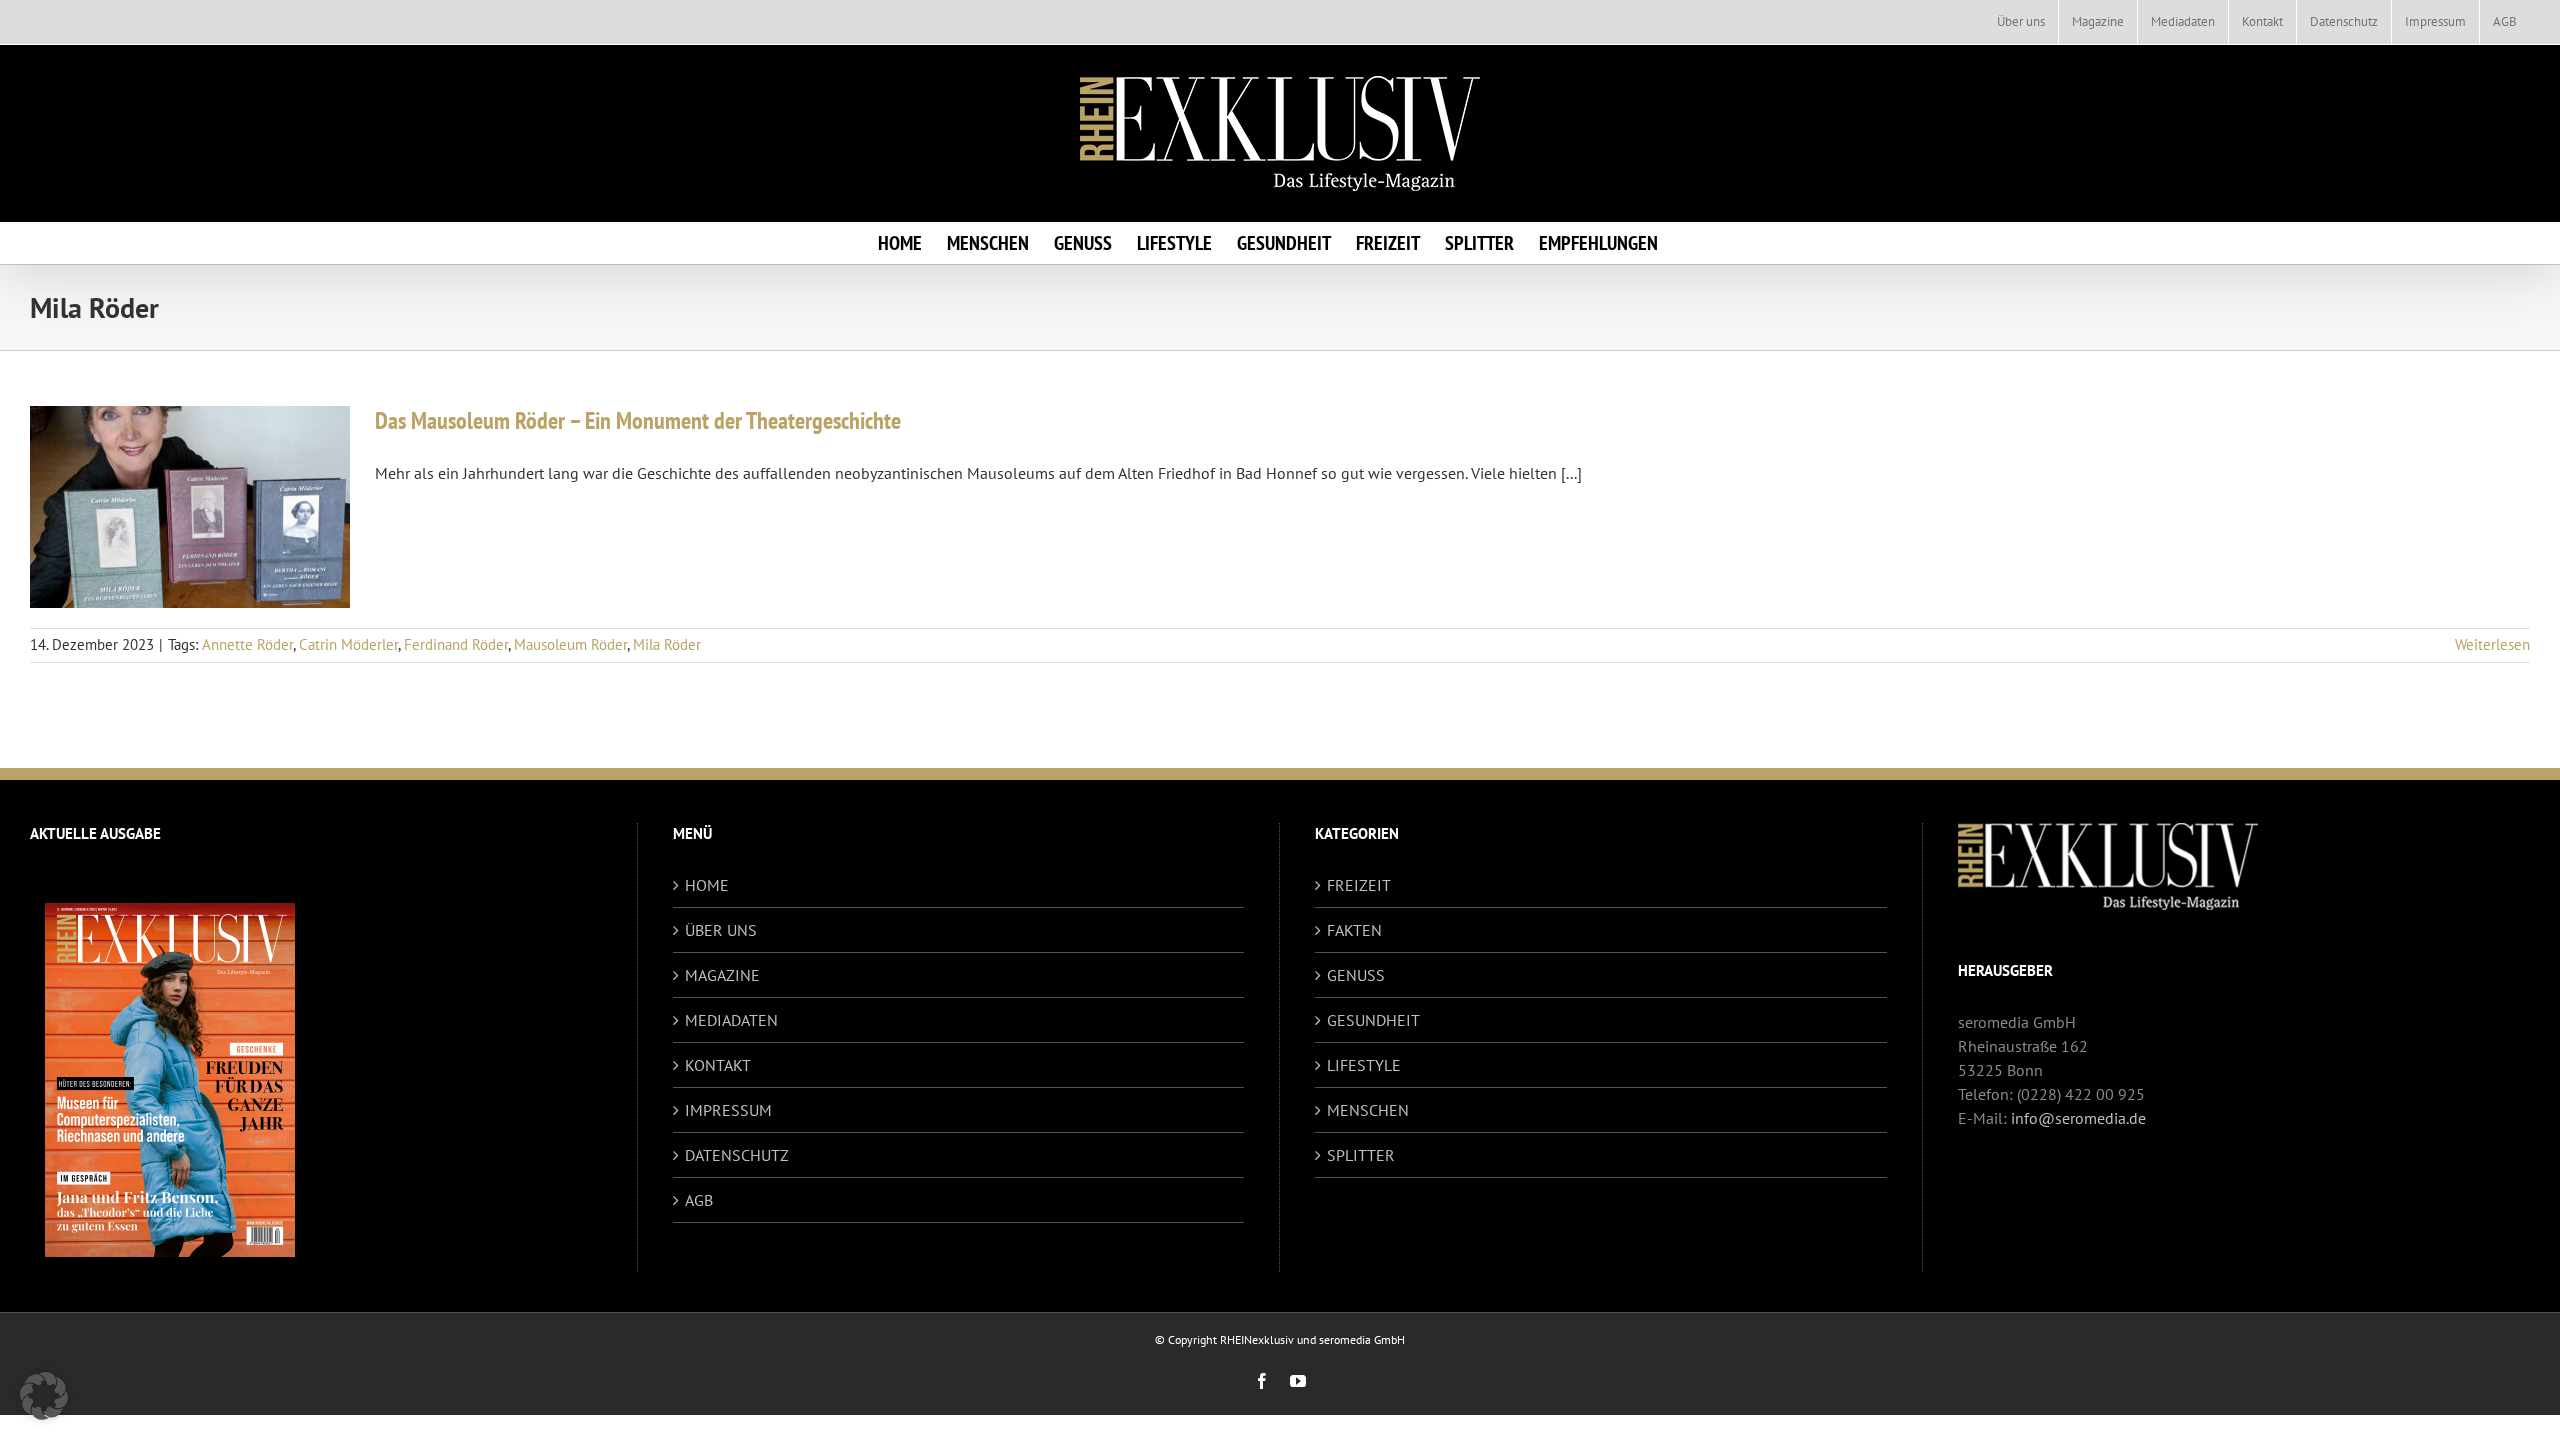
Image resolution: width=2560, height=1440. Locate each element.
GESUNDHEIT (1373, 1020)
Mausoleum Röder (570, 644)
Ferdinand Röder (456, 644)
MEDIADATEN (731, 1020)
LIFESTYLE (1364, 1065)
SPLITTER (1361, 1155)
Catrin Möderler (348, 644)
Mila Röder (667, 644)
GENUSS (1356, 975)
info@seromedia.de (2078, 1118)
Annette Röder (247, 644)
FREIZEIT (1359, 885)
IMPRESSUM (728, 1110)
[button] (44, 1396)
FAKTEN (1354, 930)
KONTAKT (718, 1065)
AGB (699, 1200)
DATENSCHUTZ (737, 1155)
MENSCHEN (1368, 1110)
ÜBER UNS (721, 930)
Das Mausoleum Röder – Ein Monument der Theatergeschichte (638, 420)
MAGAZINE (722, 975)
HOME (707, 885)
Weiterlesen (2492, 644)
